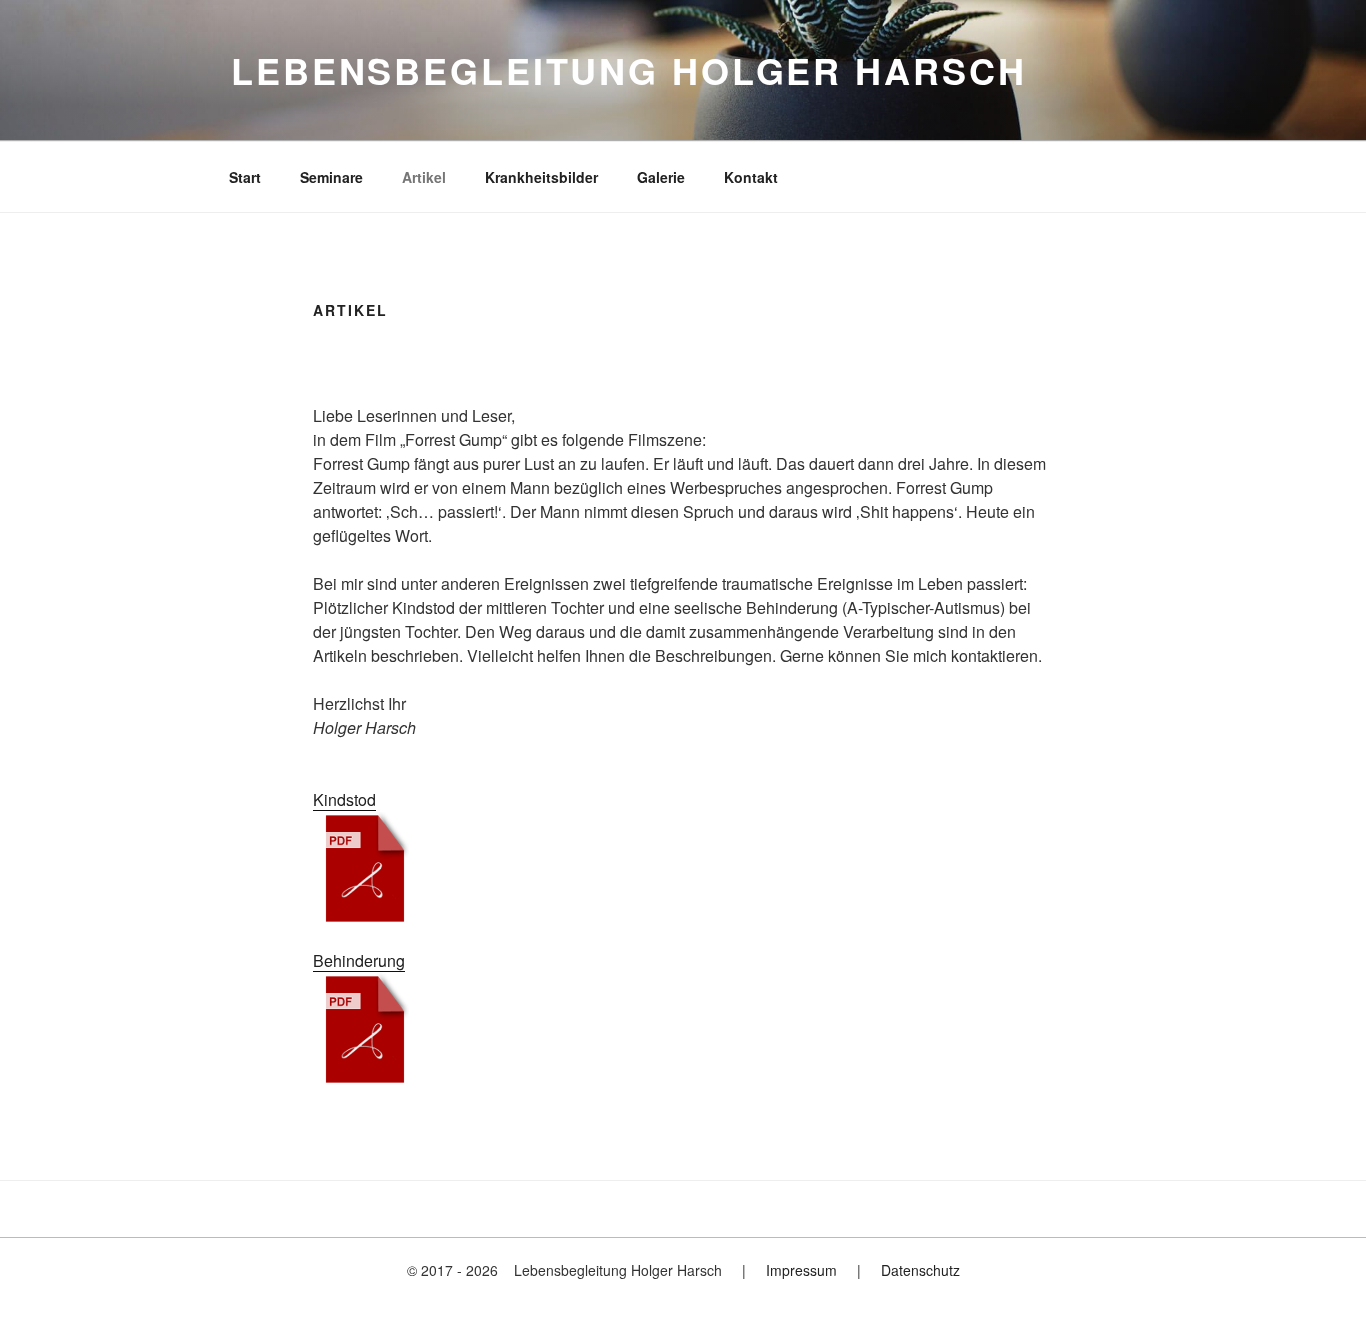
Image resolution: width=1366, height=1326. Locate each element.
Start (245, 177)
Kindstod (344, 799)
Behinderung (359, 960)
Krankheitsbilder (541, 177)
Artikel (424, 177)
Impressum (801, 1270)
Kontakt (751, 177)
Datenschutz (920, 1270)
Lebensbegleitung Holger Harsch (628, 70)
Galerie (661, 177)
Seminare (331, 177)
